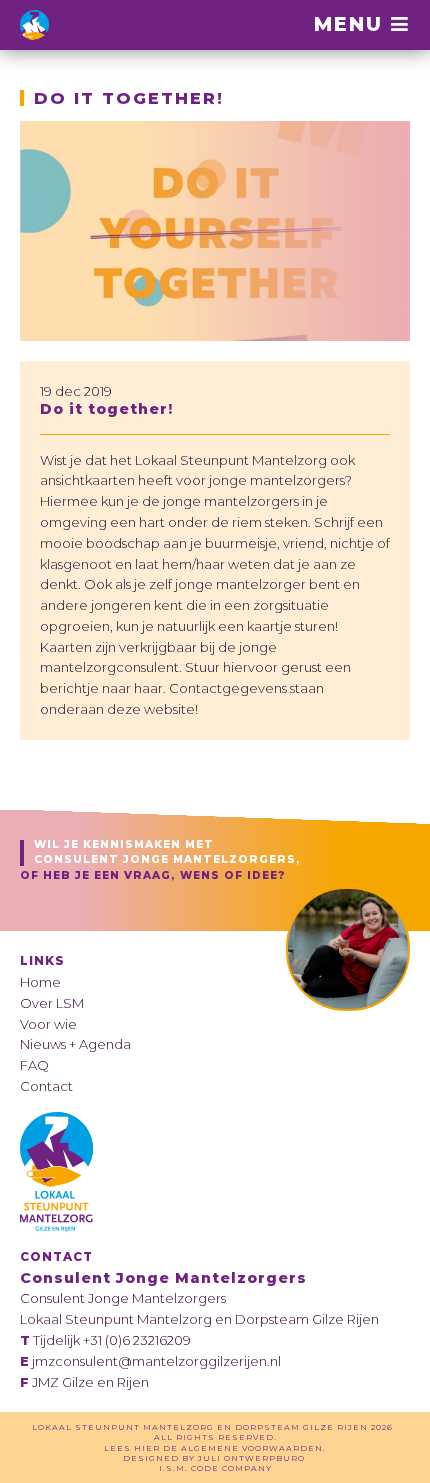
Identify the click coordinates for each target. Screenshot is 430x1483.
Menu (352, 23)
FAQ (34, 1065)
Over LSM (52, 1003)
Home (40, 982)
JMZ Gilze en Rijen (90, 1382)
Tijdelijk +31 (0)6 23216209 (112, 1340)
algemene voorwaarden (252, 1448)
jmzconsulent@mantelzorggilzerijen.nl (156, 1361)
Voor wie (48, 1024)
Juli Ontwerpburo (251, 1458)
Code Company (231, 1468)
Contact (46, 1086)
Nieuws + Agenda (75, 1044)
